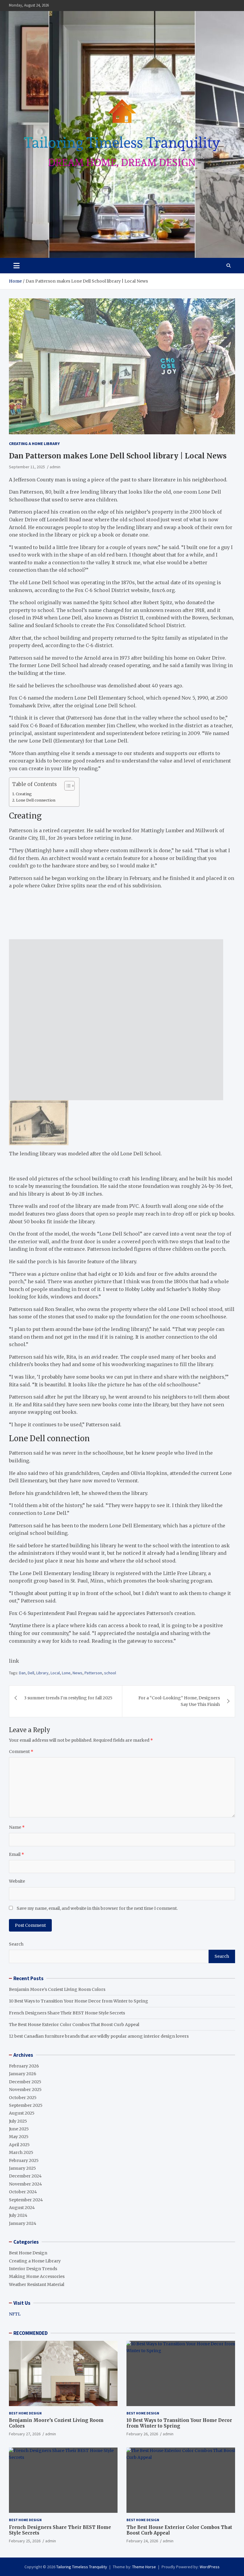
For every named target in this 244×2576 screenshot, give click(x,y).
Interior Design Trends (33, 2269)
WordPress (210, 2567)
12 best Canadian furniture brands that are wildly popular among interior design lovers (99, 2036)
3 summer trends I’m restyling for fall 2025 (68, 1698)
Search (16, 1944)
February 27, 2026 (25, 2434)
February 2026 (24, 2066)
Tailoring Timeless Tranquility (82, 2567)
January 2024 (23, 2223)
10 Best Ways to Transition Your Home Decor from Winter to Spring (79, 2001)
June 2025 (19, 2129)
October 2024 (23, 2192)
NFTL (15, 2314)
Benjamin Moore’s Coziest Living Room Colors (57, 1989)
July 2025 (18, 2121)
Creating (24, 794)
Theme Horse (144, 2567)
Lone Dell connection (36, 800)
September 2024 (26, 2200)
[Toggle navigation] (17, 266)
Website (17, 1881)
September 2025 (26, 2105)
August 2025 (22, 2113)
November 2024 (25, 2184)
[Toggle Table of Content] (67, 786)
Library (42, 1673)
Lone (66, 1673)
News (78, 1673)
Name (17, 1827)
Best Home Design (28, 2253)
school (110, 1673)
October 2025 (23, 2098)
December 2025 (25, 2082)
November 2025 (25, 2090)
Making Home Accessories (37, 2276)
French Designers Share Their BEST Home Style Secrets (67, 2013)
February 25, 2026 (25, 2541)
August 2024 (22, 2208)
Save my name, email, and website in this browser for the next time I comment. (97, 1908)
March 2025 (21, 2152)
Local (55, 1673)
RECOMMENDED (30, 2333)
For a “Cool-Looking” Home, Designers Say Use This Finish (179, 1701)
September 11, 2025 (27, 467)
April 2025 (19, 2145)
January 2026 (23, 2074)
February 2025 (24, 2160)
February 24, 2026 (142, 2541)
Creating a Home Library (34, 444)
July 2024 (18, 2215)
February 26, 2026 (142, 2434)
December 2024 (25, 2176)
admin (55, 467)
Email (17, 1854)
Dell (31, 1673)
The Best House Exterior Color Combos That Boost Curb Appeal (74, 2025)
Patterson (93, 1673)
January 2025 (22, 2168)
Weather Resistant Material (37, 2284)
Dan (22, 1673)
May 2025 (19, 2137)
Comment (21, 1752)
